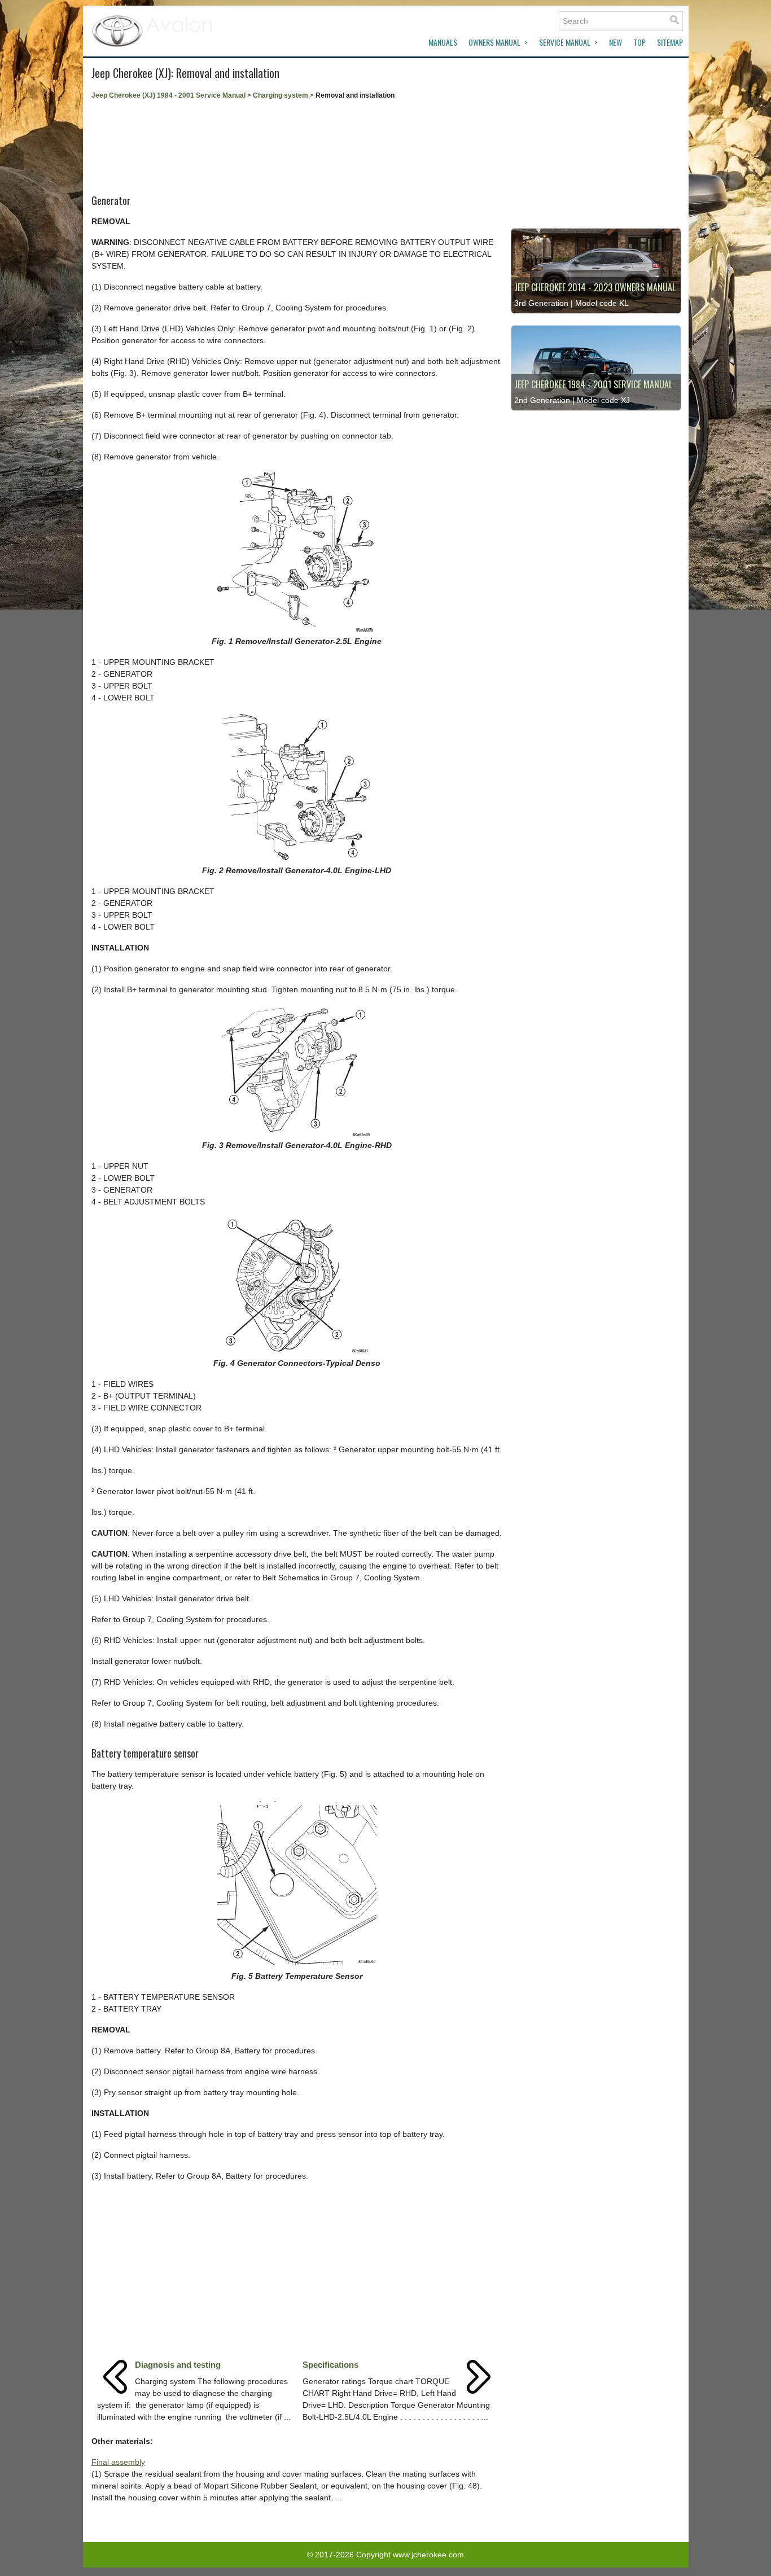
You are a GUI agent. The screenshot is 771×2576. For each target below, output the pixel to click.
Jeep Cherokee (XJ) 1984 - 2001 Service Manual (168, 95)
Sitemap (670, 42)
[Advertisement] (297, 143)
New (616, 42)
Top (639, 42)
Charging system (281, 95)
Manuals (443, 42)
